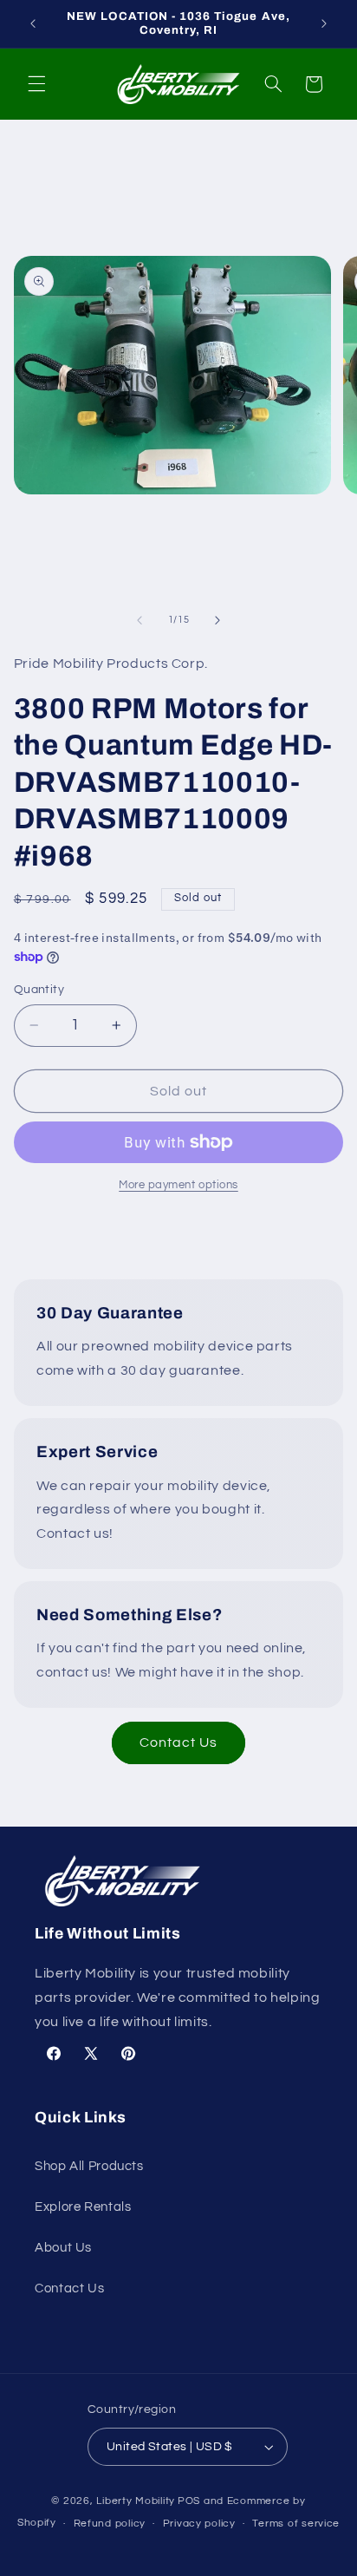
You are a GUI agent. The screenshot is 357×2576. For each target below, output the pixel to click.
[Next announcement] (324, 23)
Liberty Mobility (136, 2501)
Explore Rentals (83, 2207)
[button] (36, 84)
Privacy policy (199, 2524)
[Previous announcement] (33, 23)
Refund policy (110, 2524)
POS (189, 2501)
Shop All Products (89, 2166)
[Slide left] (140, 620)
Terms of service (296, 2524)
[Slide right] (217, 620)
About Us (63, 2248)
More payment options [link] (178, 1185)
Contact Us (179, 1742)
